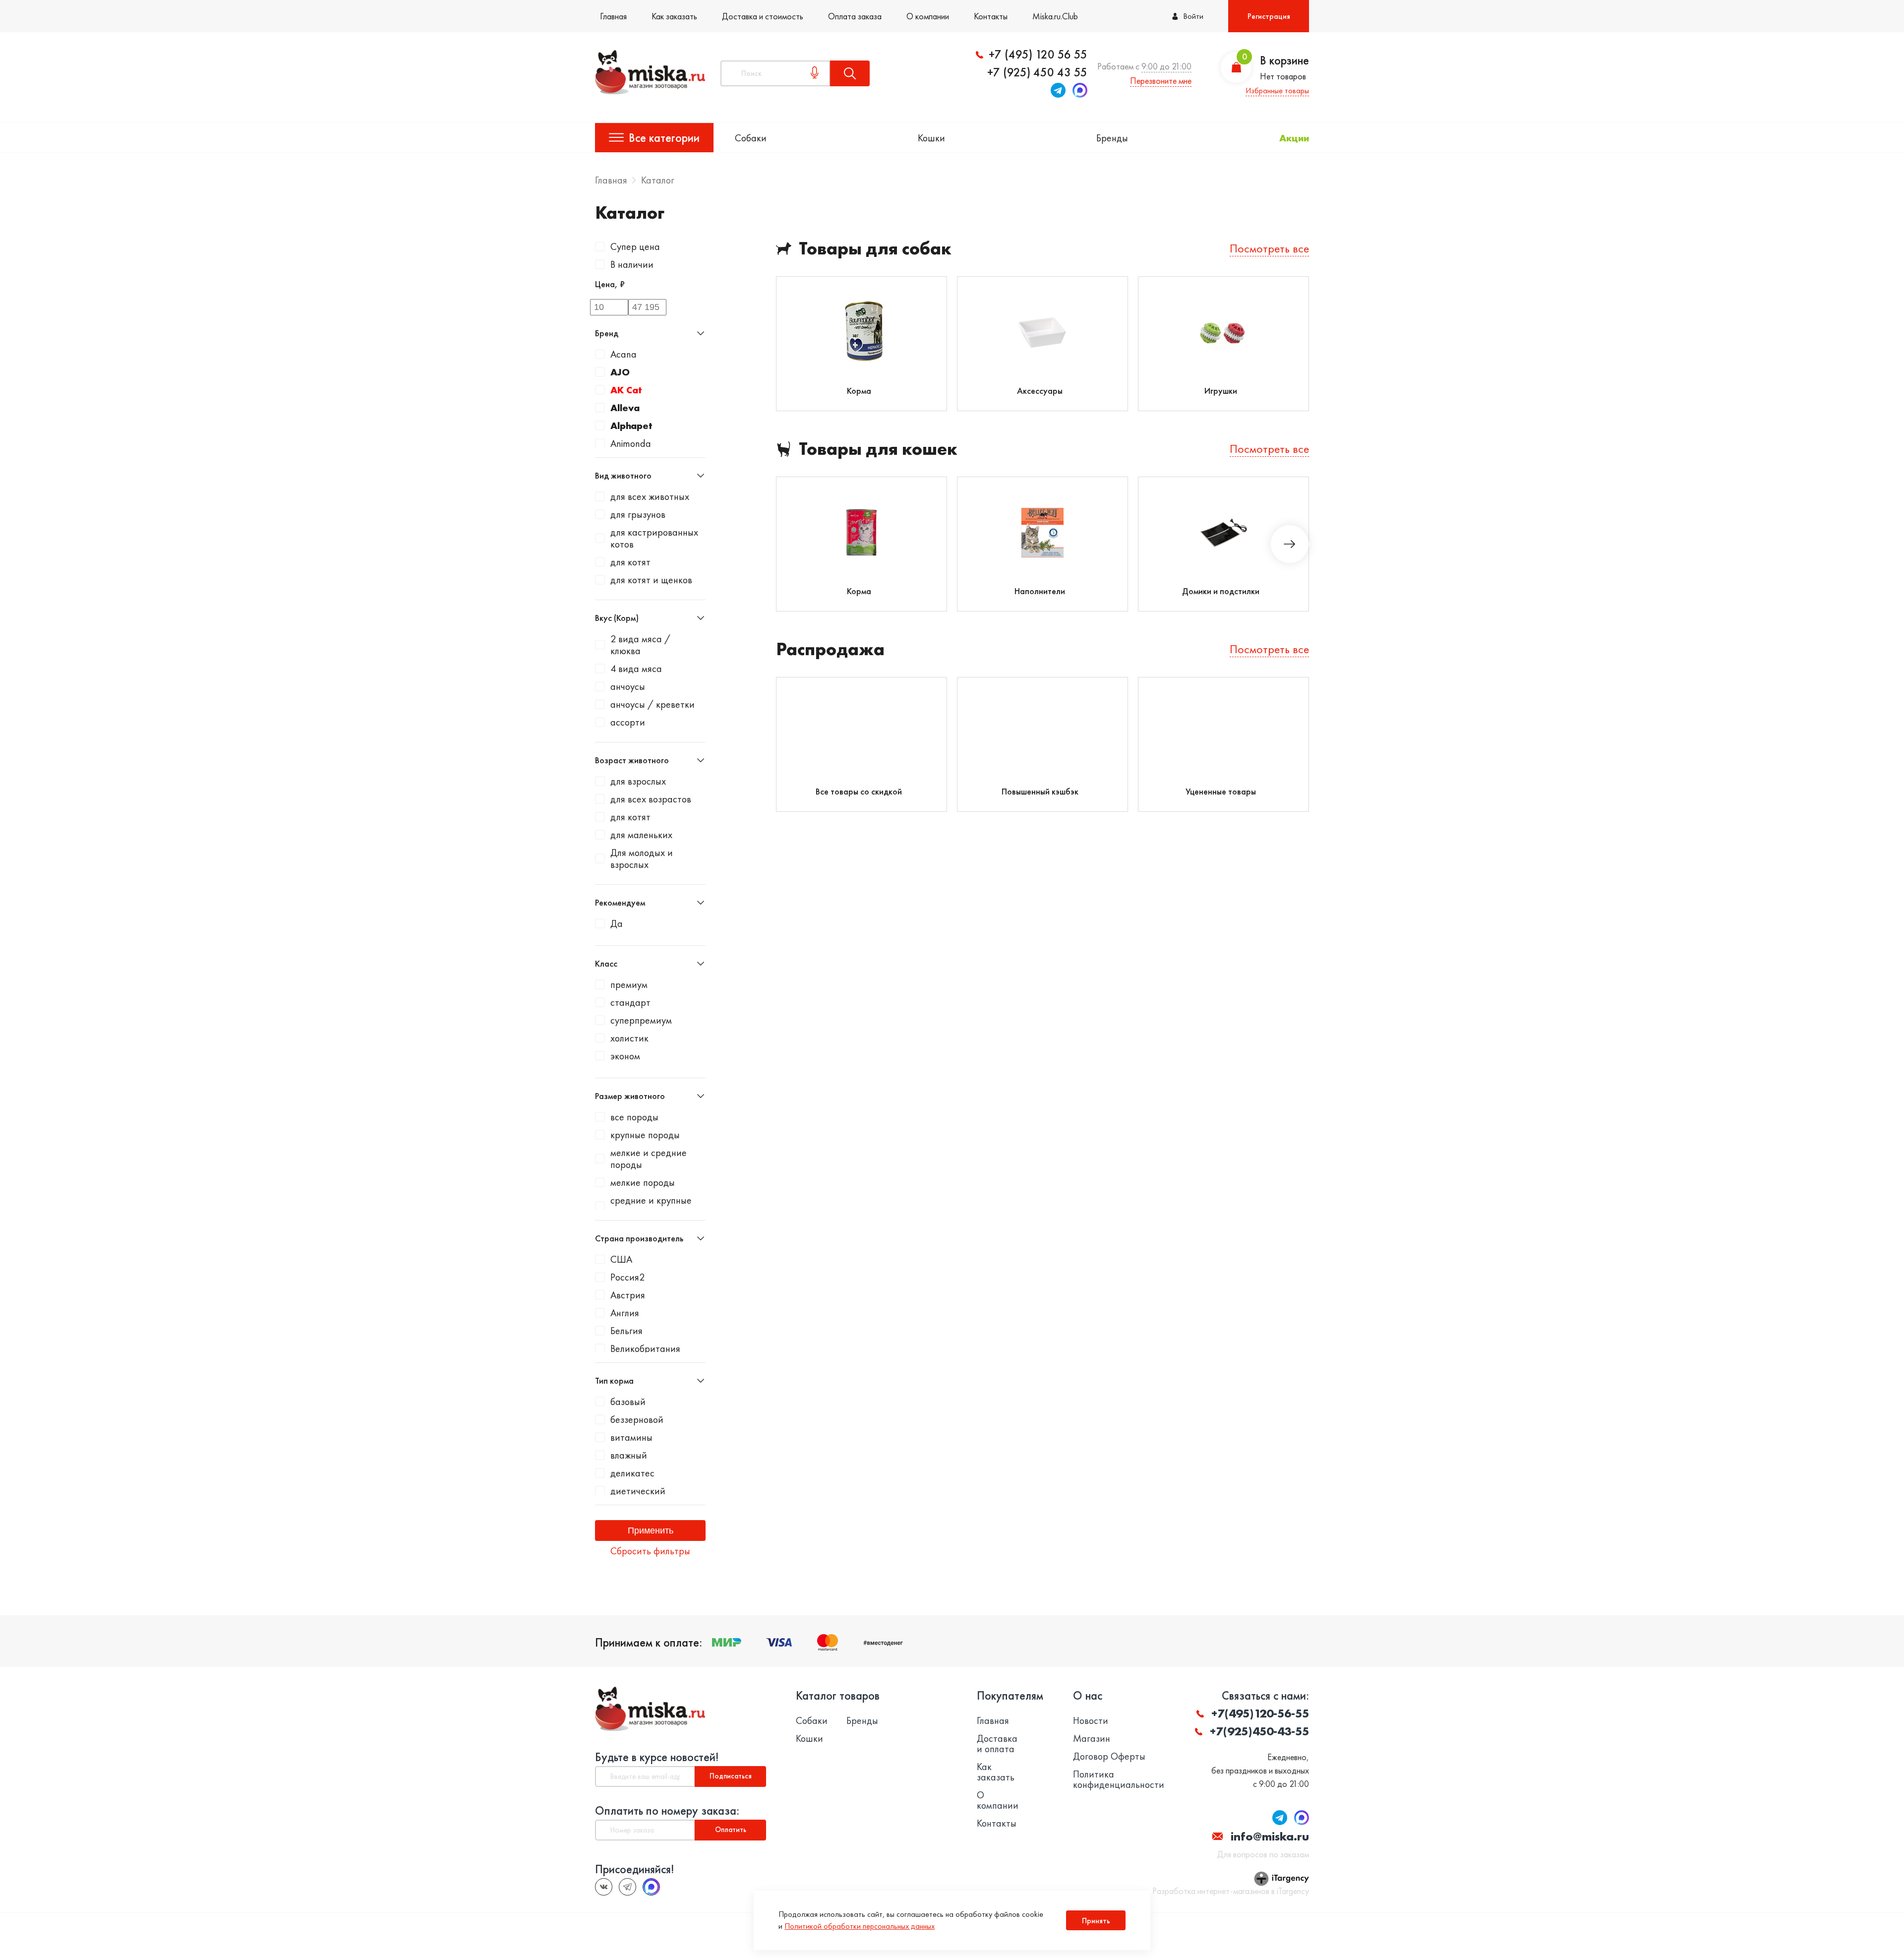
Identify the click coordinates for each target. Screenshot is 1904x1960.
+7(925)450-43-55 (1259, 1731)
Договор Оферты (1109, 1756)
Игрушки (1221, 391)
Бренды (1112, 138)
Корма (859, 391)
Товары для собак (875, 249)
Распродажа (830, 649)
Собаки (751, 138)
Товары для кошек (878, 449)
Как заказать (674, 16)
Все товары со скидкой (859, 791)
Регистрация (1269, 16)
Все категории (664, 138)
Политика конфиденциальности (1119, 1779)
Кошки (931, 138)
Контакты (991, 16)
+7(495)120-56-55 (1260, 1713)
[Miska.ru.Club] (627, 1887)
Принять (1096, 1921)
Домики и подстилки (1221, 591)
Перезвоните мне (1161, 81)
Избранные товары (1277, 91)
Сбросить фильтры (650, 1551)
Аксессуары (1040, 391)
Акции (1294, 138)
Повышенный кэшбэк (1040, 791)
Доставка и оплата (997, 1744)
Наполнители (1040, 591)
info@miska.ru (1270, 1836)
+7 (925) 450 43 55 (1037, 72)
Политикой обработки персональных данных (860, 1926)
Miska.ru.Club (1055, 16)
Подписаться (731, 1776)
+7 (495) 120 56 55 (1038, 55)
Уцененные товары (1221, 791)
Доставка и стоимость (763, 16)
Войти (1193, 16)
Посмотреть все (1269, 248)
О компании (928, 16)
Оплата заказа (855, 16)
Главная (613, 16)
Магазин (1092, 1739)
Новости (1091, 1721)
